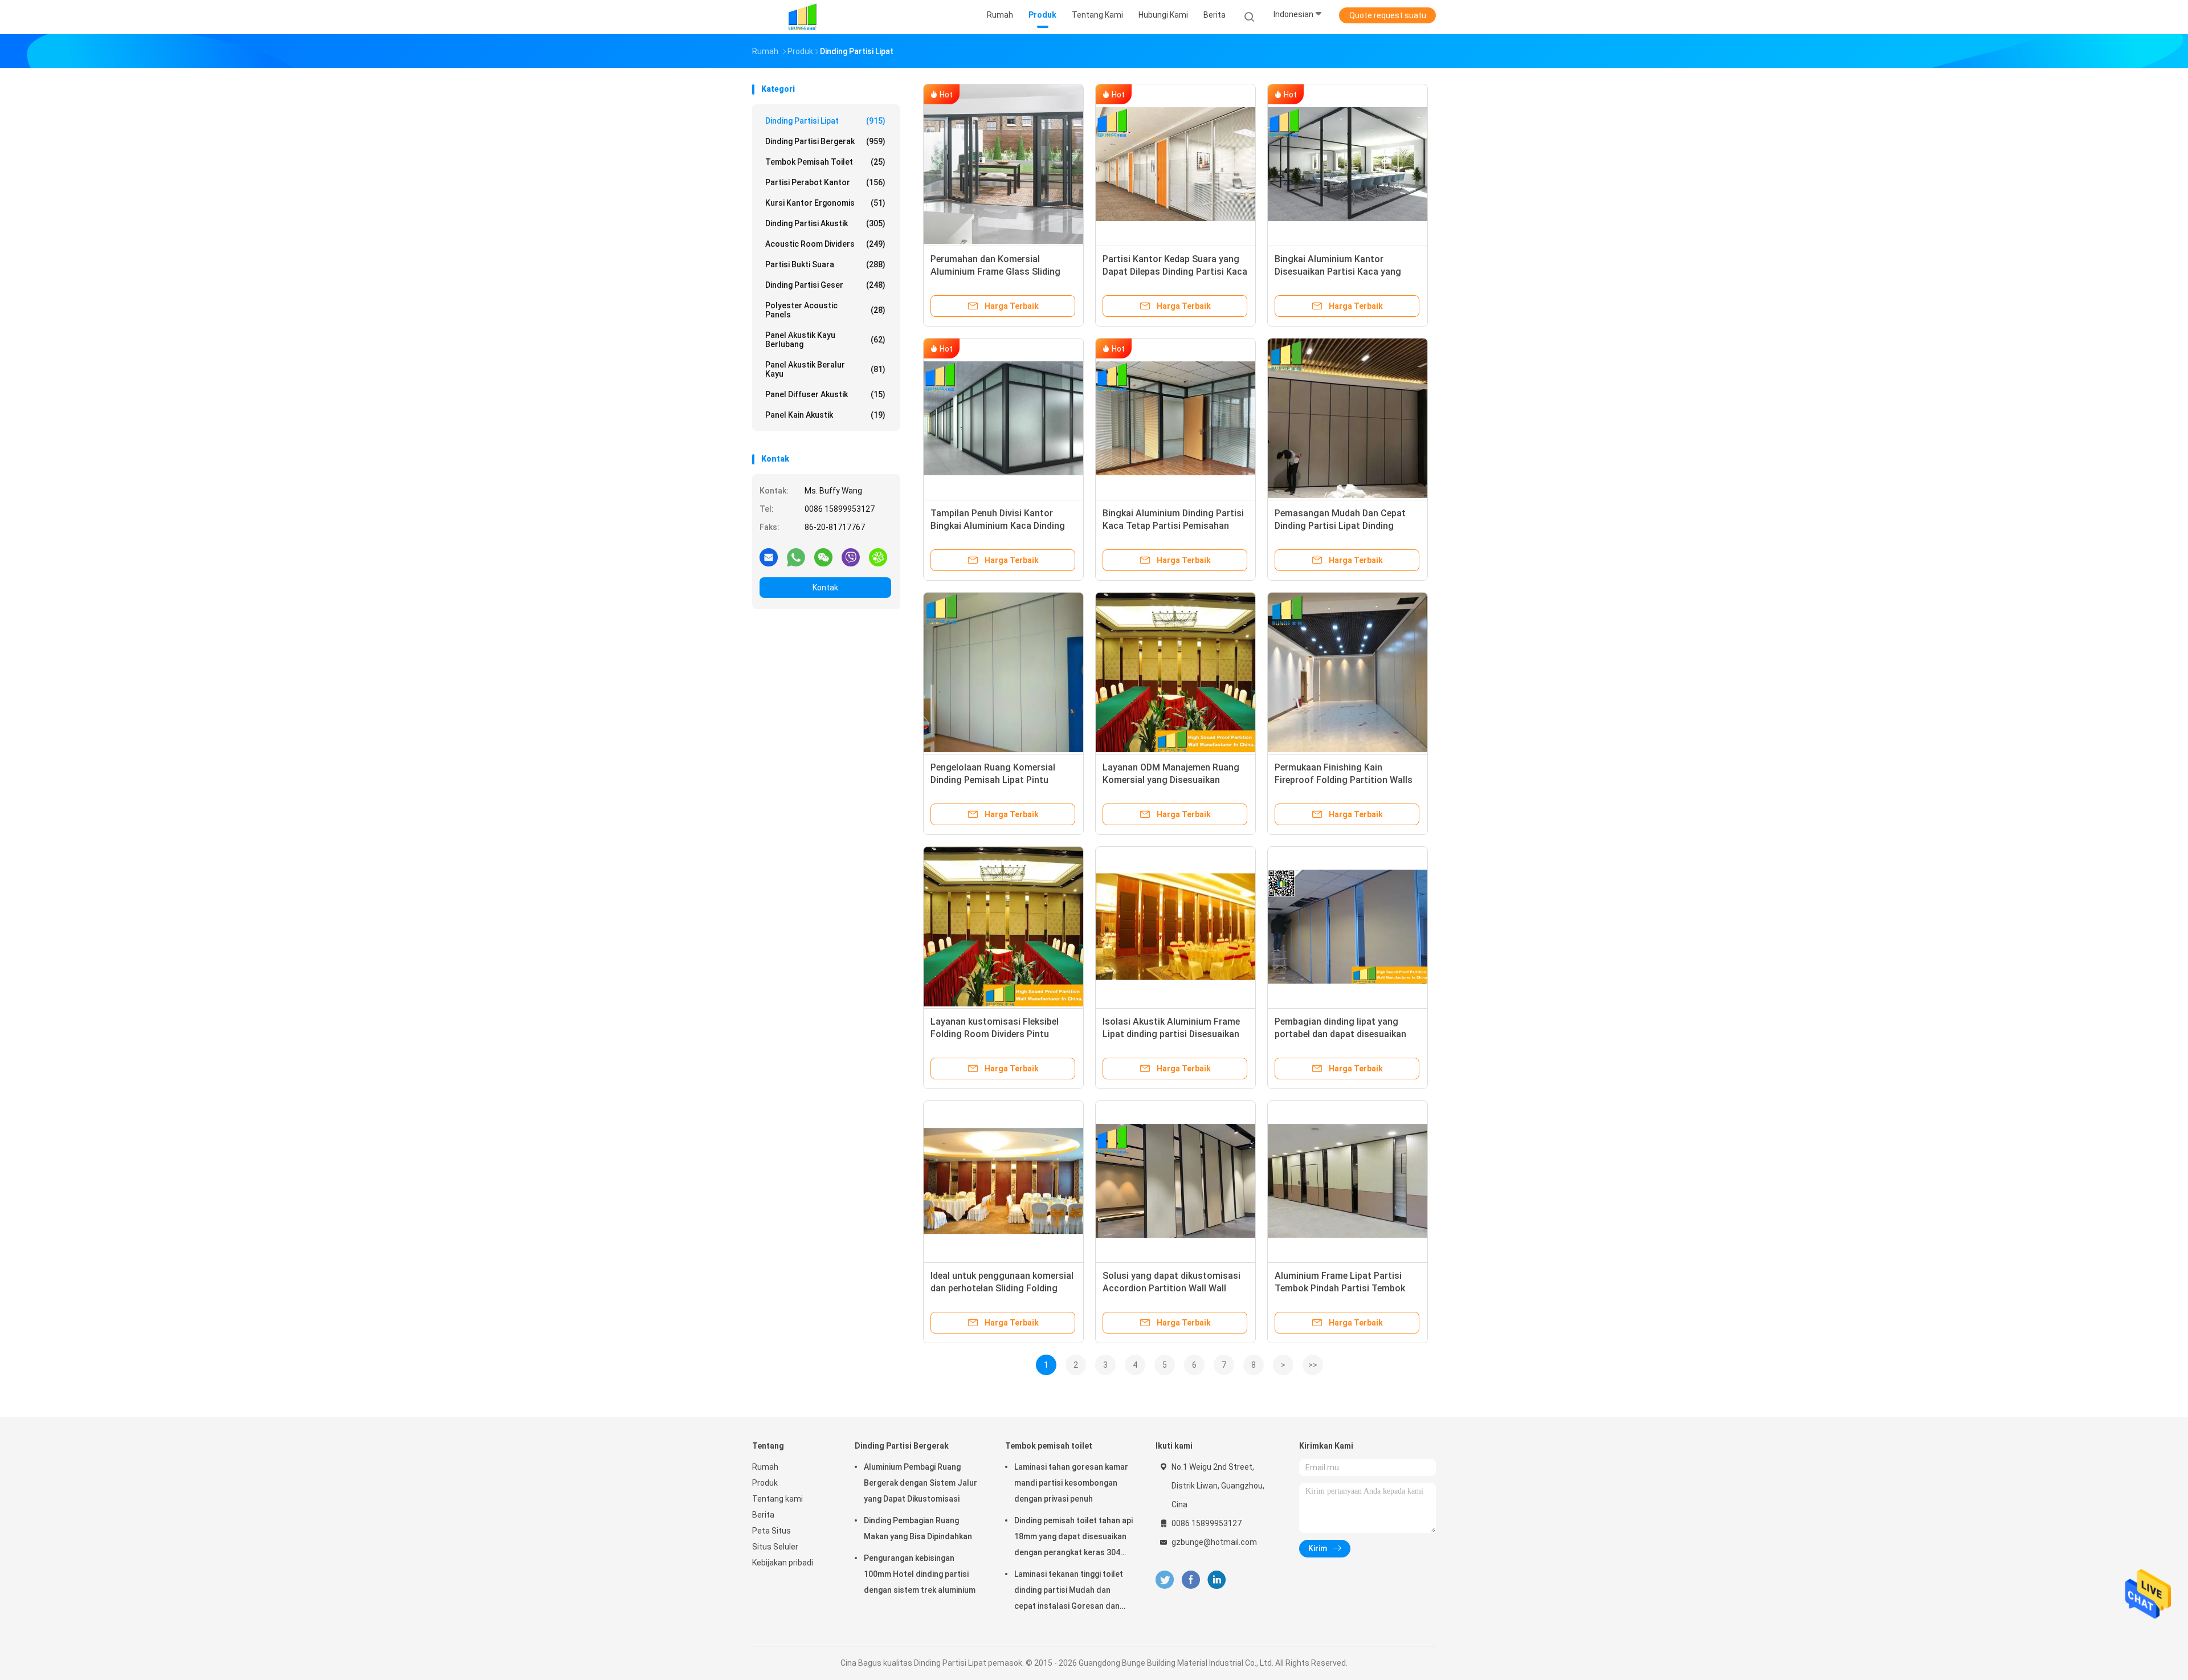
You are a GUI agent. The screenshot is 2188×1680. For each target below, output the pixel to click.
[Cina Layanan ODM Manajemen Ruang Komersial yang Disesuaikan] (1175, 672)
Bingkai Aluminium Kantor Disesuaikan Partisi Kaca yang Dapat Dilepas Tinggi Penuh (1338, 272)
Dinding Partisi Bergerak (825, 141)
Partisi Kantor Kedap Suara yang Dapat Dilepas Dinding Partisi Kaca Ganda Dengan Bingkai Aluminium (1175, 272)
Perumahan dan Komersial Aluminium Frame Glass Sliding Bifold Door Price (995, 272)
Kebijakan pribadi (783, 1563)
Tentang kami (777, 1499)
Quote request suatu (1388, 15)
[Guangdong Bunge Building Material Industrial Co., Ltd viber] (851, 557)
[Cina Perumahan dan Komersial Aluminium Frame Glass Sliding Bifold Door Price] (1003, 164)
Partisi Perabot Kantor (825, 182)
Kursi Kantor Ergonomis (825, 203)
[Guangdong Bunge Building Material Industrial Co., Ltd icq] (878, 557)
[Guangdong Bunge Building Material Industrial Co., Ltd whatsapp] (796, 557)
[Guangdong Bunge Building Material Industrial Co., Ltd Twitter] (1165, 1580)
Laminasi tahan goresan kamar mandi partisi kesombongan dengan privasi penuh (1071, 1483)
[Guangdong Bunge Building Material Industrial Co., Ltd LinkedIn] (1217, 1580)
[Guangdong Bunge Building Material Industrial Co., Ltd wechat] (823, 557)
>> (1313, 1365)
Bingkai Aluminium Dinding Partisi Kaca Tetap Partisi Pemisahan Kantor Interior (1173, 526)
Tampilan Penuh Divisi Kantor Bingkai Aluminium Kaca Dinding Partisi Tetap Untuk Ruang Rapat (1000, 526)
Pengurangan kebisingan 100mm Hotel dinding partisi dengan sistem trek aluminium (920, 1574)
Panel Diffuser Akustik (825, 394)
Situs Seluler (775, 1547)
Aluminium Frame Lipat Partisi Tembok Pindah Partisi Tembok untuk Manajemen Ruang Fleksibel (1345, 1288)
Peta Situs (771, 1531)
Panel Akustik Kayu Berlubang (825, 340)
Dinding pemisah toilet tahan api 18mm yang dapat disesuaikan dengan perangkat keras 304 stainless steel (1073, 1538)
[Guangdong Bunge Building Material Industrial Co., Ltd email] (769, 557)
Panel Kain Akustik (825, 415)
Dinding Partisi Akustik (825, 223)
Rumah (765, 1467)
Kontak (825, 588)
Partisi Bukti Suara (825, 264)
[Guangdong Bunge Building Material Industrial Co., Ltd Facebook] (1191, 1580)
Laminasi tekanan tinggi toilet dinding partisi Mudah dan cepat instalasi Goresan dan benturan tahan (1069, 1592)
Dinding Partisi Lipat (825, 121)
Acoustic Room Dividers (825, 244)
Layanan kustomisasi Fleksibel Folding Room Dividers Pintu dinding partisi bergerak (995, 1034)
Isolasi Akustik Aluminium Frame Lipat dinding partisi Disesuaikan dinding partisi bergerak (1171, 1034)
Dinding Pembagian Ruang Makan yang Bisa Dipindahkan (918, 1528)
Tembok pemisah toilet (825, 162)
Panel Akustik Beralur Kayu (825, 369)
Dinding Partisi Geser (825, 285)
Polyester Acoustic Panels (825, 310)
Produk (765, 1483)
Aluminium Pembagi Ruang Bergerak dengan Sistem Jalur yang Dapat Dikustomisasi (920, 1483)
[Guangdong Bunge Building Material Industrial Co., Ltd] (802, 17)
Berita (763, 1515)
